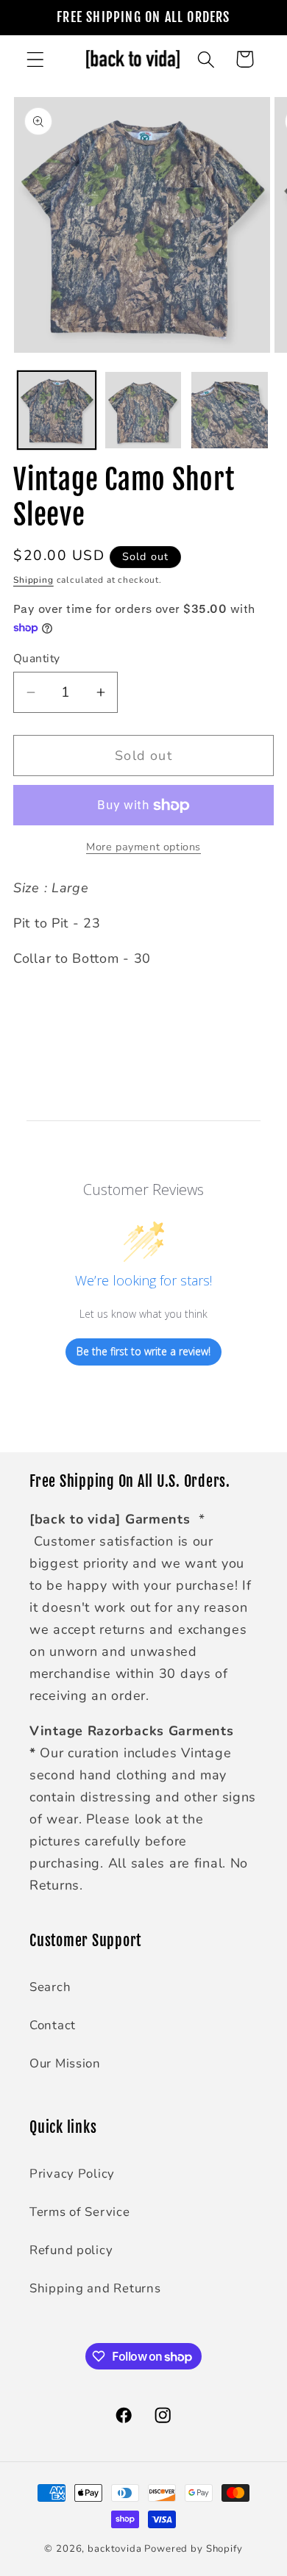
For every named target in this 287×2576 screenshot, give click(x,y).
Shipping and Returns (95, 2288)
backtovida (114, 2549)
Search (50, 1987)
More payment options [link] (143, 847)
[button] (36, 59)
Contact (53, 2025)
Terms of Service (80, 2212)
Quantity (37, 659)
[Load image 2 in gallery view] (143, 410)
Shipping (33, 580)
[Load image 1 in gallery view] (57, 410)
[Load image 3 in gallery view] (230, 410)
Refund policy (71, 2250)
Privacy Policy (72, 2174)
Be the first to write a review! (143, 1351)
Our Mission (65, 2063)
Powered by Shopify (193, 2549)
